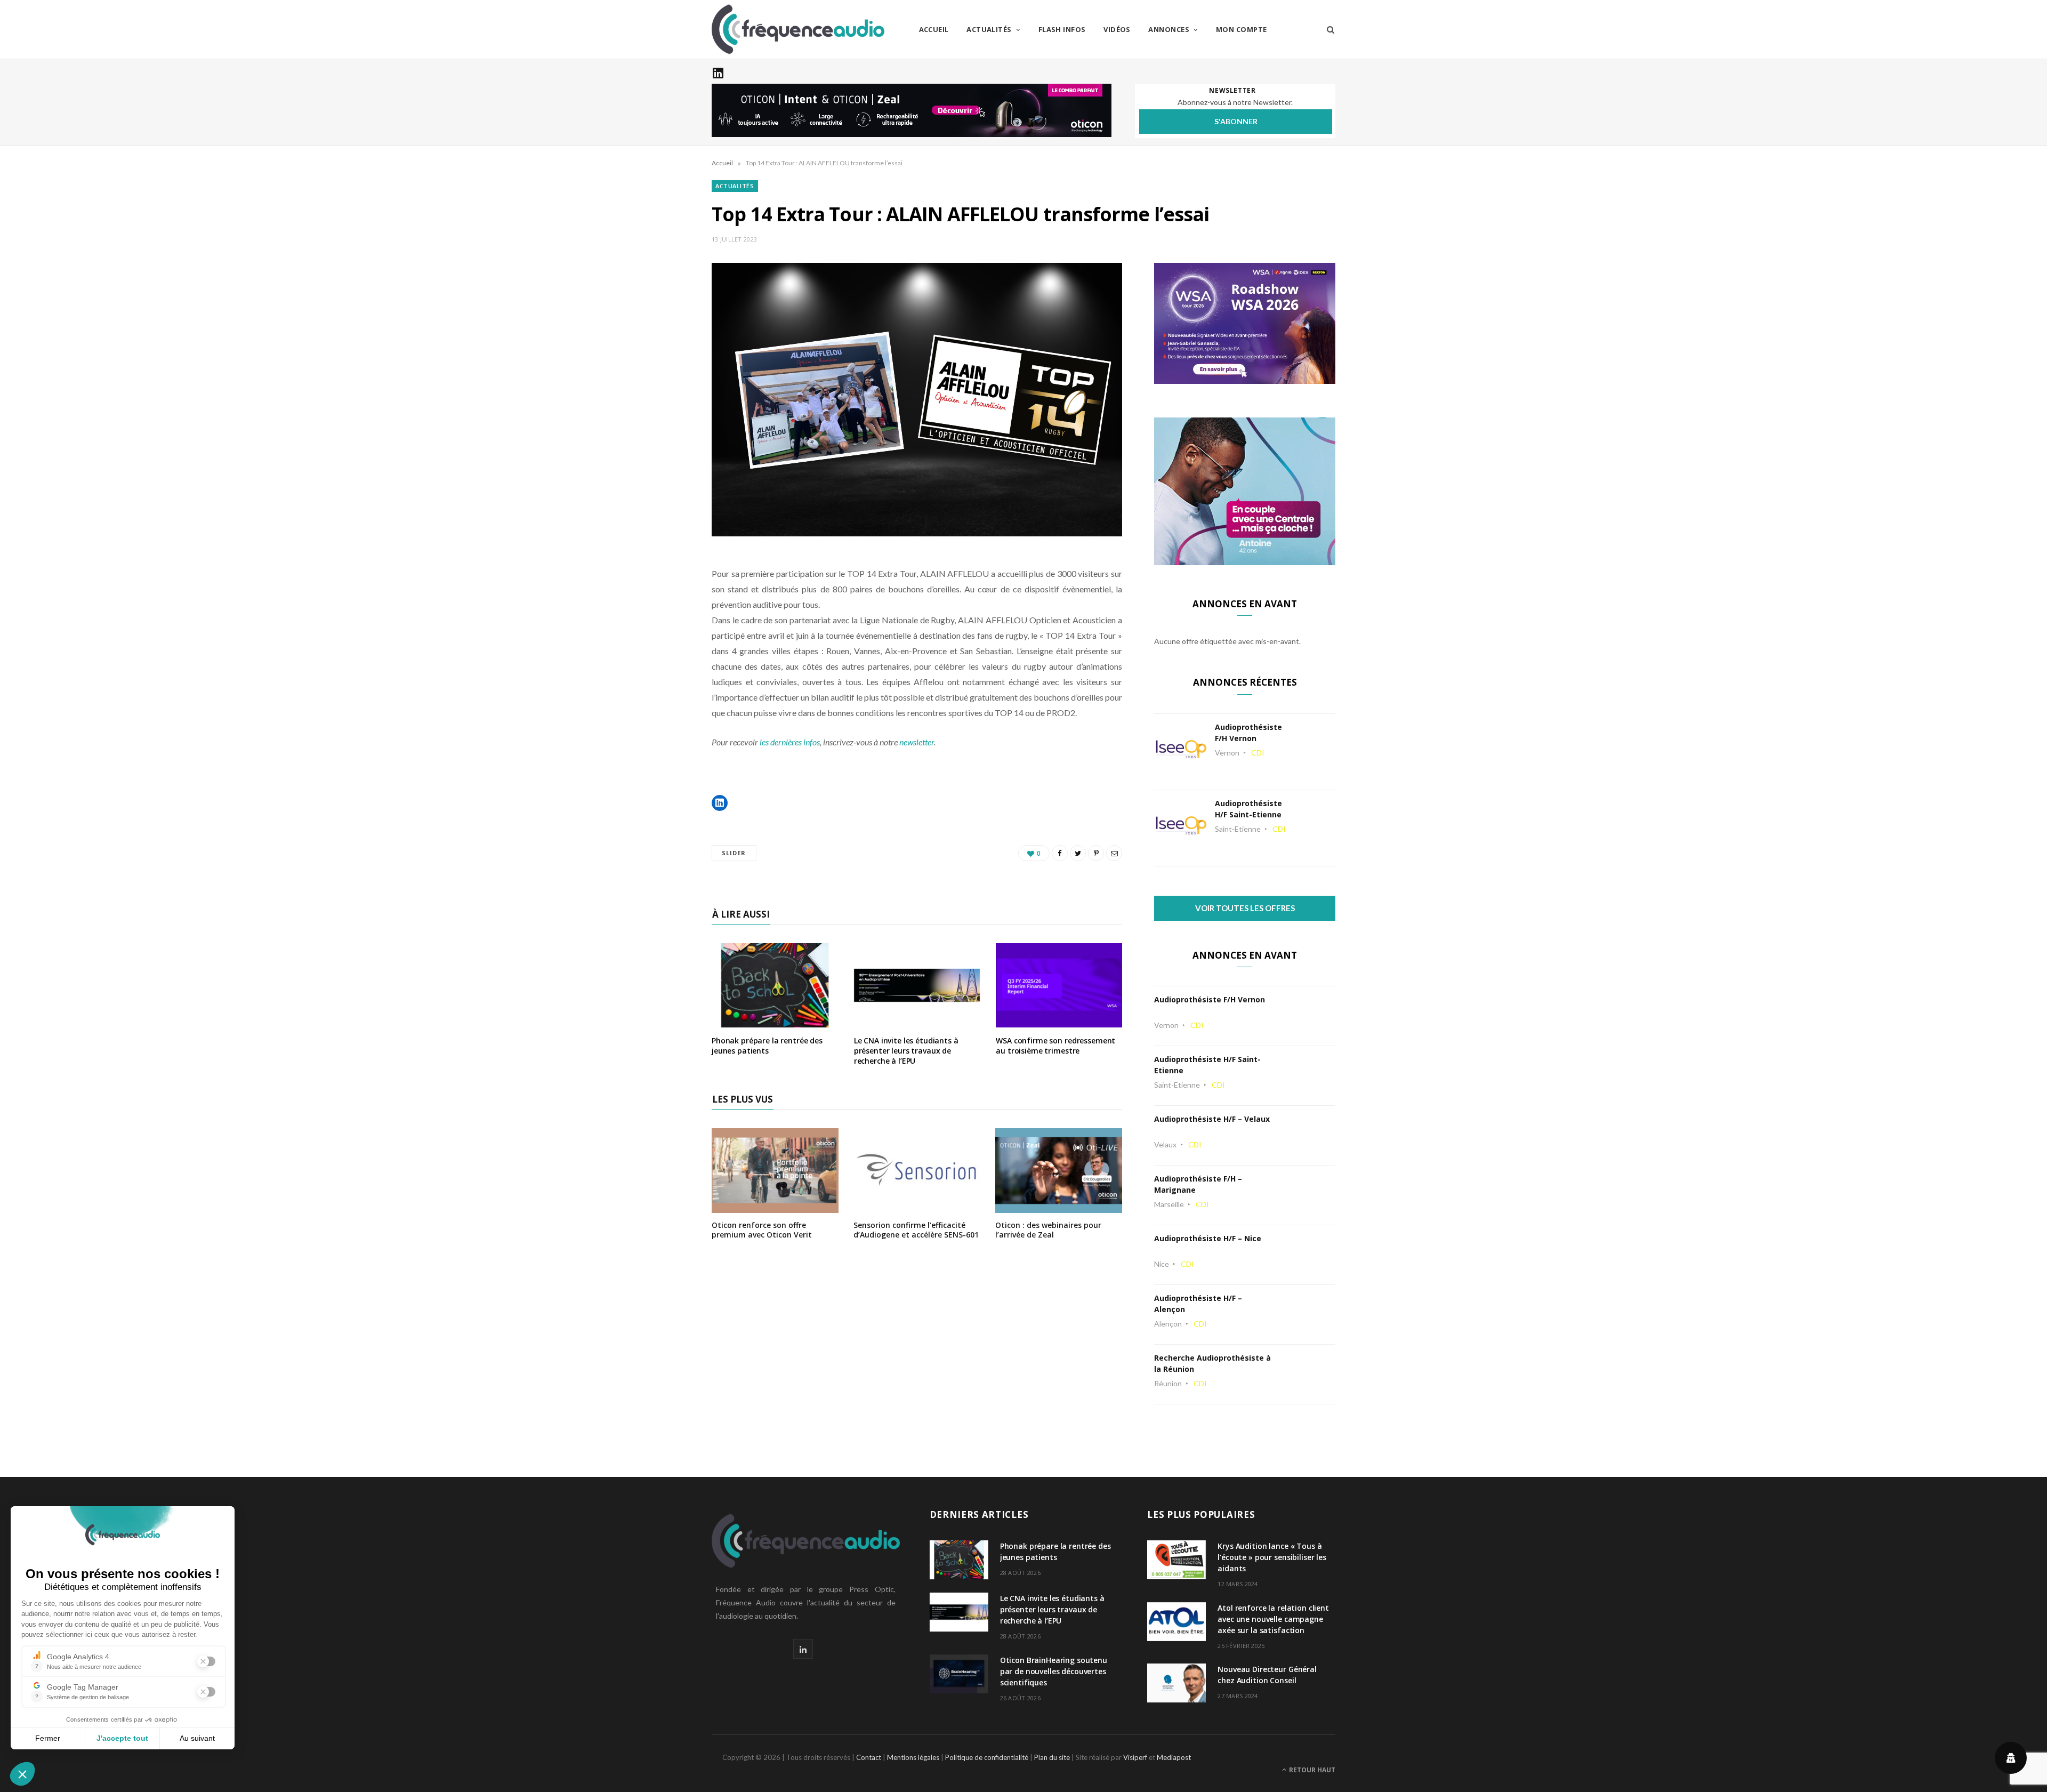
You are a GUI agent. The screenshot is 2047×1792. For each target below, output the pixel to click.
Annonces (1169, 29)
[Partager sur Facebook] (1060, 853)
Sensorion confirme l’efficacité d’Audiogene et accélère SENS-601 (916, 1230)
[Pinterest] (1096, 853)
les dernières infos (790, 742)
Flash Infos (1062, 29)
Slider (734, 853)
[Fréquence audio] (798, 29)
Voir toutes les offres (1245, 908)
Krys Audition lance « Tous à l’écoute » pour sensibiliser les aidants (1272, 1557)
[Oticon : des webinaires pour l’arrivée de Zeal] (1059, 1206)
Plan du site (1052, 1757)
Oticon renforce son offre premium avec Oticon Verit (762, 1230)
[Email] (1114, 853)
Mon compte (1242, 29)
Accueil (934, 29)
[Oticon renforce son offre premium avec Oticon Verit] (775, 1206)
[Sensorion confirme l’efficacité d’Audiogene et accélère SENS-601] (917, 1206)
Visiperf (1135, 1757)
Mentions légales (913, 1757)
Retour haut (1311, 1770)
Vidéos (1117, 29)
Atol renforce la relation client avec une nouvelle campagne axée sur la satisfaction (1273, 1619)
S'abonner (1236, 121)
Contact (869, 1757)
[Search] (1327, 29)
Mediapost (1174, 1757)
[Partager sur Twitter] (1078, 853)
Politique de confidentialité (987, 1757)
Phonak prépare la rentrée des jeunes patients (767, 1046)
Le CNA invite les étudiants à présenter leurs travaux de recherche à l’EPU (906, 1051)
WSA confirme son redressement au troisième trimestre (1055, 1046)
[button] (720, 803)
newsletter (917, 742)
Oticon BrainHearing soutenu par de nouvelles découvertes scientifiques (1054, 1671)
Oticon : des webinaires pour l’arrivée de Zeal (1048, 1230)
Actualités (989, 29)
